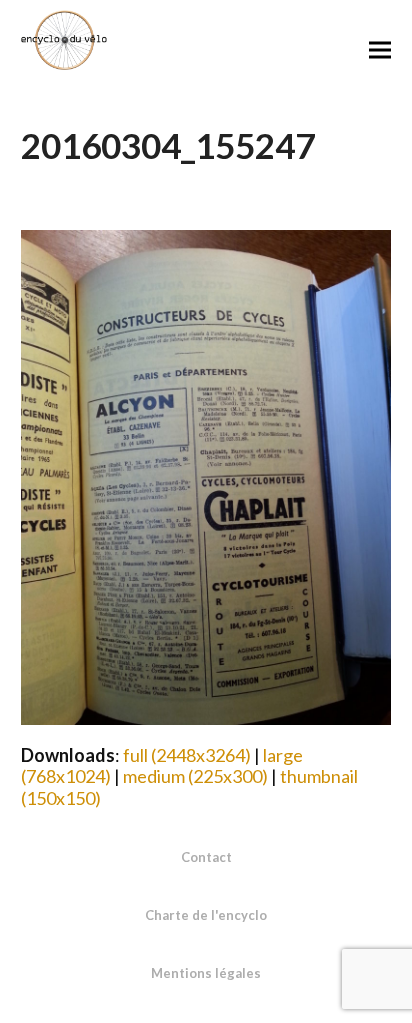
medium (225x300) (195, 776)
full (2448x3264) (187, 755)
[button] (380, 49)
